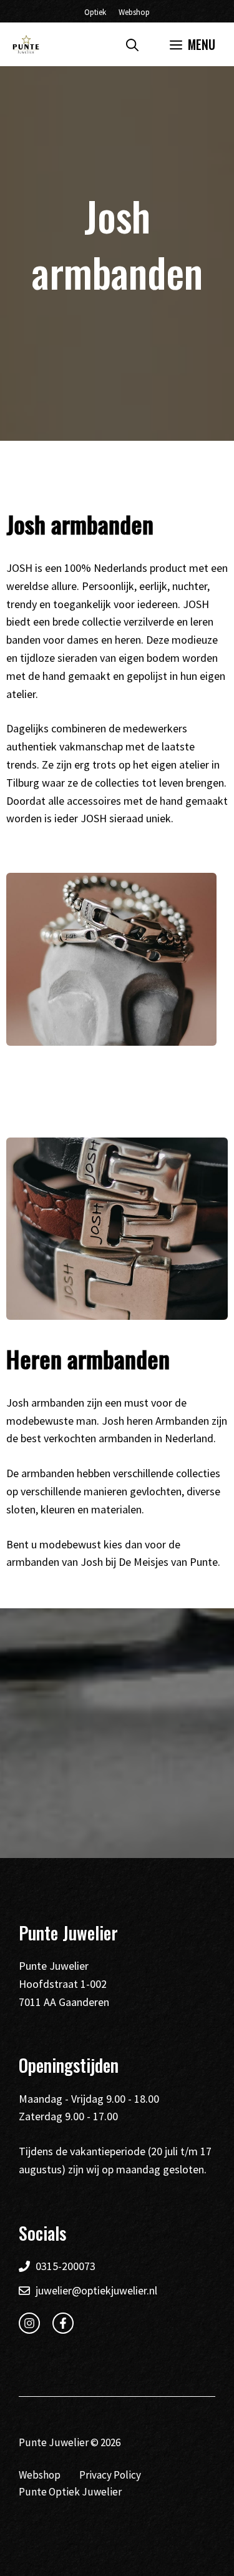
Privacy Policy (110, 2475)
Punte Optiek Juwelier (70, 2492)
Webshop (134, 12)
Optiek (95, 12)
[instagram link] (29, 2323)
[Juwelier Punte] (26, 44)
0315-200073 (66, 2266)
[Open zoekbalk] (132, 44)
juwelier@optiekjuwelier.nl (96, 2290)
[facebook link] (63, 2323)
